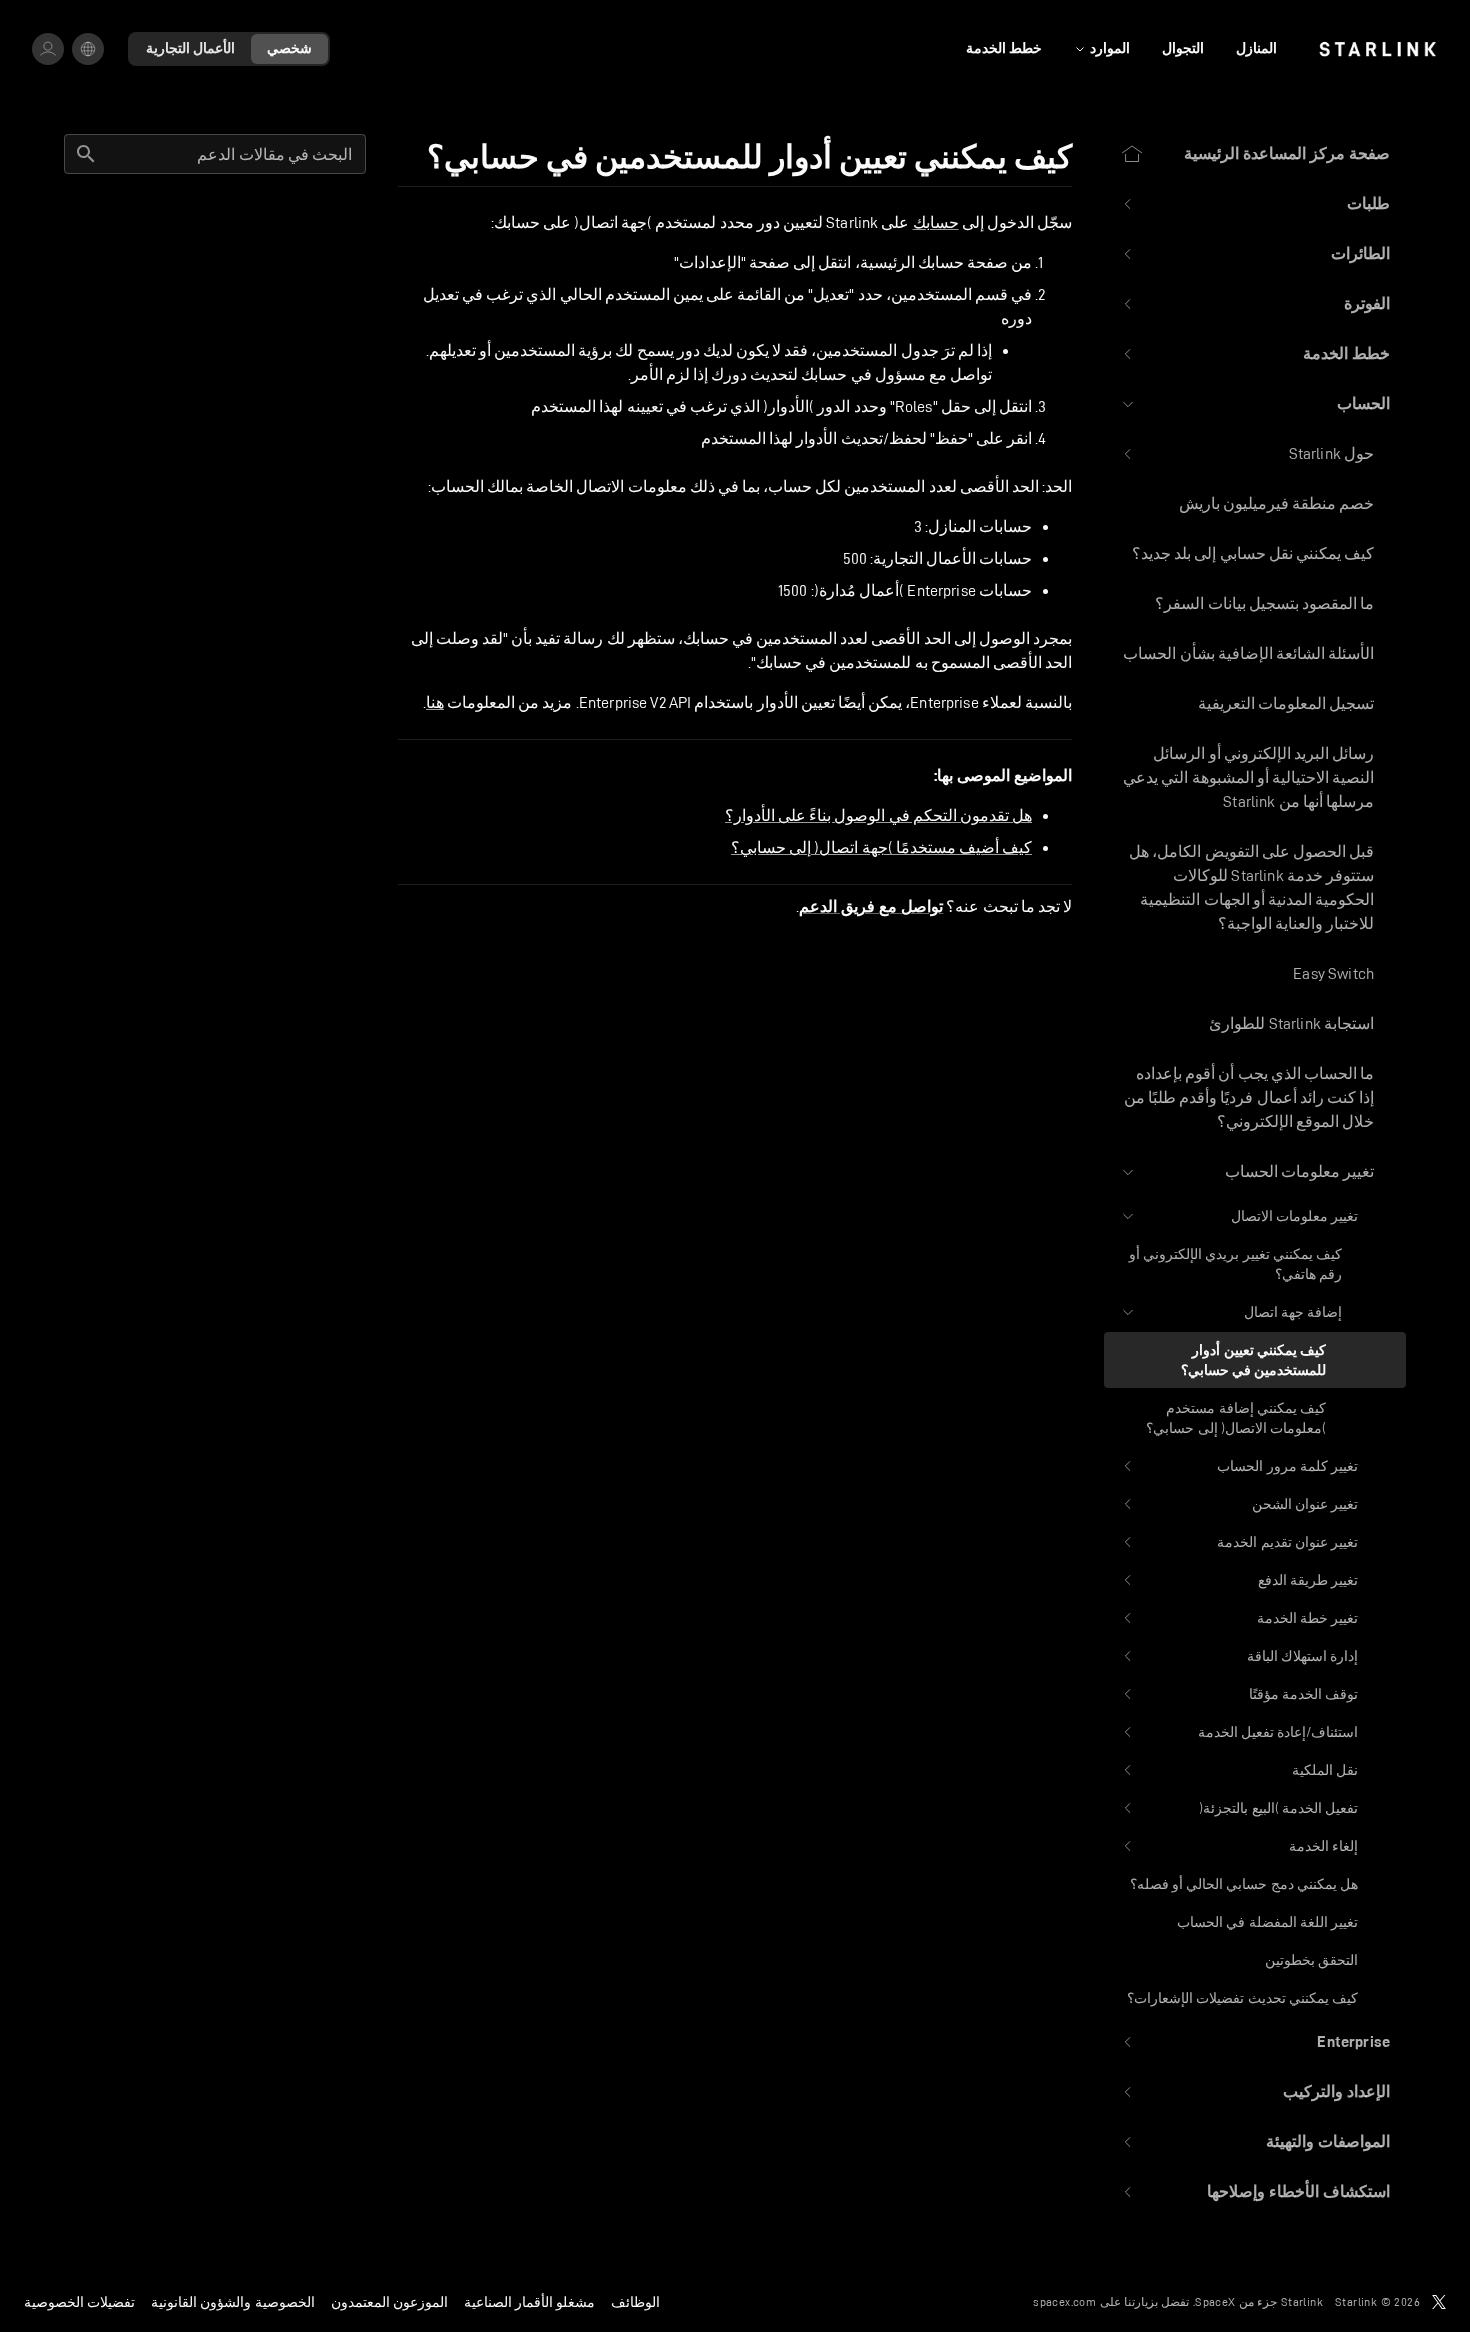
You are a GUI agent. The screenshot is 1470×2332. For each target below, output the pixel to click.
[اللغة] (88, 49)
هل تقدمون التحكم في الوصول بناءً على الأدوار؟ (878, 815)
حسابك (936, 222)
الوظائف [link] (635, 2302)
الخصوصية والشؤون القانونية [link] (232, 2302)
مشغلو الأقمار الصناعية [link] (529, 2302)
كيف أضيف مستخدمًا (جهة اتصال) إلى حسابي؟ (881, 847)
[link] (1377, 49)
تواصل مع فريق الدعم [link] (871, 907)
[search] (86, 154)
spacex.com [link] (1064, 2301)
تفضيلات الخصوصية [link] (79, 2302)
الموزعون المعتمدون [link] (389, 2302)
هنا (435, 702)
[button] (1255, 204)
